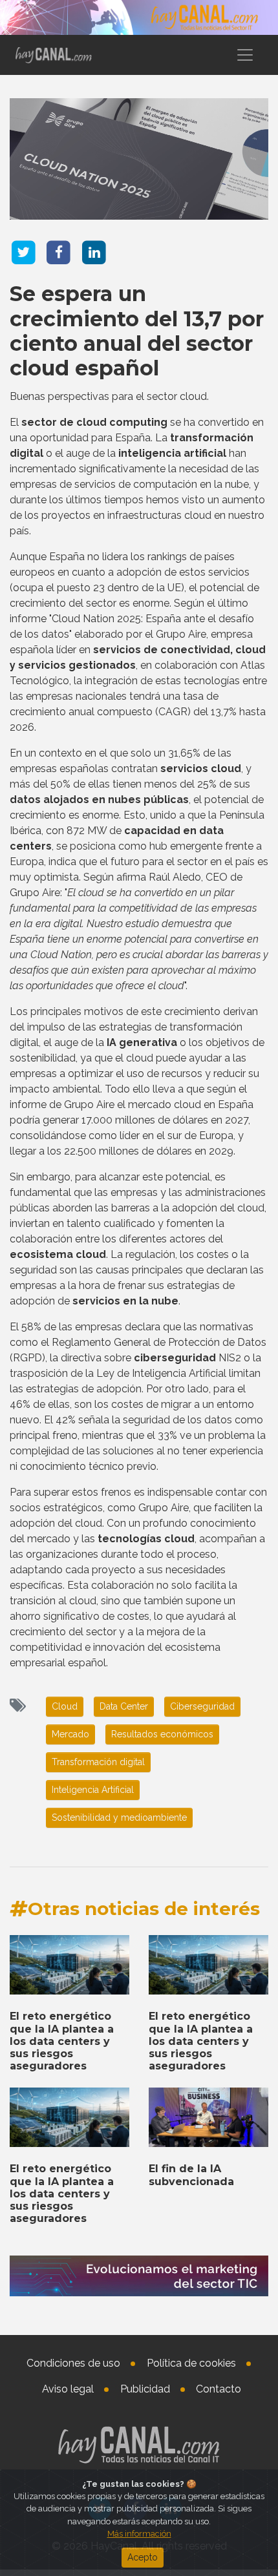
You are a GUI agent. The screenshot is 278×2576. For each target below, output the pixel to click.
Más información (139, 2534)
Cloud (65, 1706)
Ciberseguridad (202, 1706)
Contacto (219, 2389)
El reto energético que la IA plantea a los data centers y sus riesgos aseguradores (62, 2041)
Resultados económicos (162, 1734)
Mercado (70, 1734)
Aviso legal (68, 2389)
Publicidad (145, 2389)
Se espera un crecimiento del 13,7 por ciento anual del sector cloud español (137, 331)
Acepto (143, 2557)
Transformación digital (98, 1762)
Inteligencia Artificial (93, 1790)
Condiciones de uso (73, 2363)
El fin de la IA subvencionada (191, 2175)
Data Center (124, 1706)
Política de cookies (191, 2363)
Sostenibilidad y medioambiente (119, 1817)
